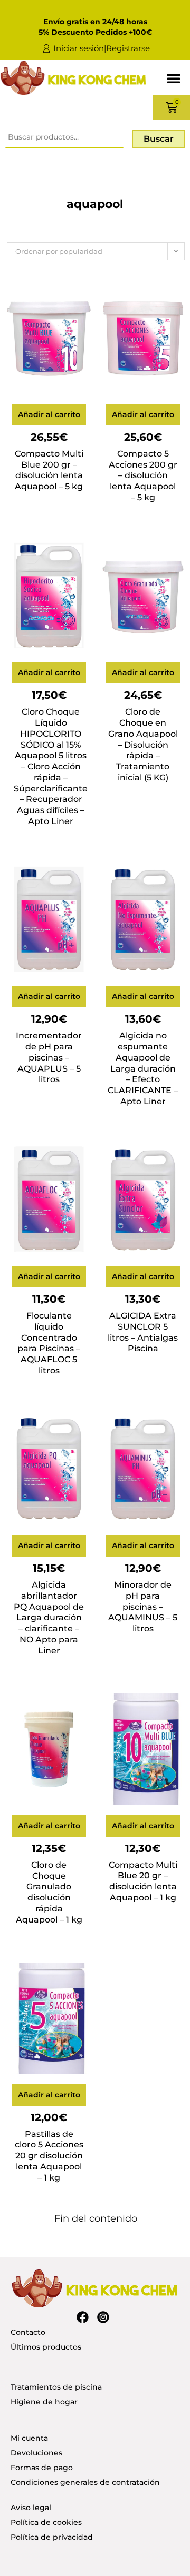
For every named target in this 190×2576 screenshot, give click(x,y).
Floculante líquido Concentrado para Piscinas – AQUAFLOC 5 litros (49, 1343)
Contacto (28, 2332)
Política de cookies (46, 2522)
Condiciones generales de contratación (85, 2482)
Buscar (159, 139)
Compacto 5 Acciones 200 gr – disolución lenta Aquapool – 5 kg (143, 475)
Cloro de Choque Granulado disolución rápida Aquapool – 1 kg (49, 1892)
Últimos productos (46, 2347)
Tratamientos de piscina (56, 2387)
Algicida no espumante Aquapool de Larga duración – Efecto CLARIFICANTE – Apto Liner (143, 1068)
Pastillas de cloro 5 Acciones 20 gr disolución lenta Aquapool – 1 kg (49, 2156)
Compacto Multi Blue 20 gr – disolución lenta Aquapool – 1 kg (143, 1881)
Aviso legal (31, 2508)
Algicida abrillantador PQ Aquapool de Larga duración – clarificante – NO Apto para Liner (49, 1618)
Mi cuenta (29, 2438)
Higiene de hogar (44, 2402)
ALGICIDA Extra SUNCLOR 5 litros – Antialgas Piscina (143, 1332)
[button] (174, 78)
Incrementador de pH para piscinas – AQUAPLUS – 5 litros (49, 1057)
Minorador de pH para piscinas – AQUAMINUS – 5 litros (143, 1607)
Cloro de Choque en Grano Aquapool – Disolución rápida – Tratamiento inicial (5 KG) (143, 745)
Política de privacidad (52, 2537)
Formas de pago (42, 2468)
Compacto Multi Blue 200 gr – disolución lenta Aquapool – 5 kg (49, 470)
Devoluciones (36, 2453)
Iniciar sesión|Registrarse (102, 48)
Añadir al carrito (49, 414)
